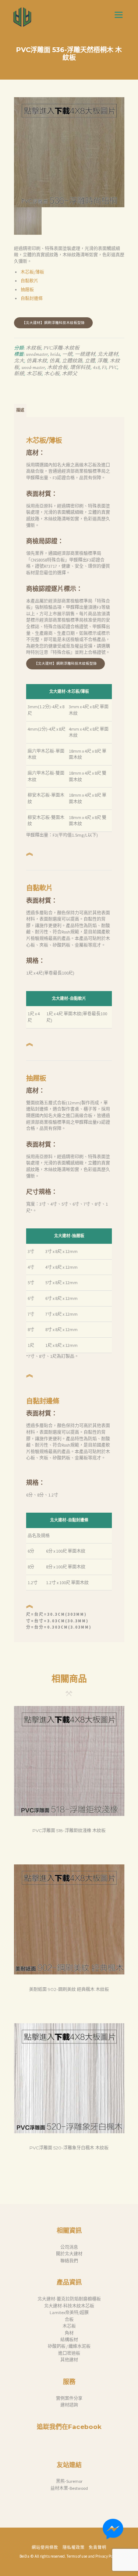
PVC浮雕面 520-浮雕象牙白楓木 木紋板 (69, 2148)
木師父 (70, 374)
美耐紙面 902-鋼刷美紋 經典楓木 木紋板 (69, 1989)
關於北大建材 (69, 2254)
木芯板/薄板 (32, 272)
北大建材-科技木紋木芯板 (69, 2306)
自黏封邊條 (32, 298)
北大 (19, 361)
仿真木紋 (37, 361)
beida (55, 354)
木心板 (52, 374)
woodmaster (37, 354)
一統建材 (85, 354)
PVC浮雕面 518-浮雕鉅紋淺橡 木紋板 (69, 1830)
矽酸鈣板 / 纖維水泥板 (69, 2346)
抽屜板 (27, 290)
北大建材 (108, 354)
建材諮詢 (69, 2405)
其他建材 (69, 2360)
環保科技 (80, 368)
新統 (19, 374)
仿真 (54, 361)
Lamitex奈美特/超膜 (69, 2312)
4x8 (96, 368)
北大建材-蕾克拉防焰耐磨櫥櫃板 (69, 2299)
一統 (67, 354)
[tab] (20, 411)
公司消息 (69, 2247)
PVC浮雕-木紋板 (61, 348)
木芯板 (34, 374)
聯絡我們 (69, 2261)
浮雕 (102, 361)
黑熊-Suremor (69, 2481)
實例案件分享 (69, 2398)
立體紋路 (72, 361)
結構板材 (69, 2340)
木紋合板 (57, 368)
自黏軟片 (29, 281)
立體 (90, 361)
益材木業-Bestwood (69, 2488)
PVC (113, 368)
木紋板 (33, 348)
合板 (69, 2319)
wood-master (33, 368)
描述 (20, 410)
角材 (69, 2333)
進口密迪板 (69, 2353)
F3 (104, 368)
